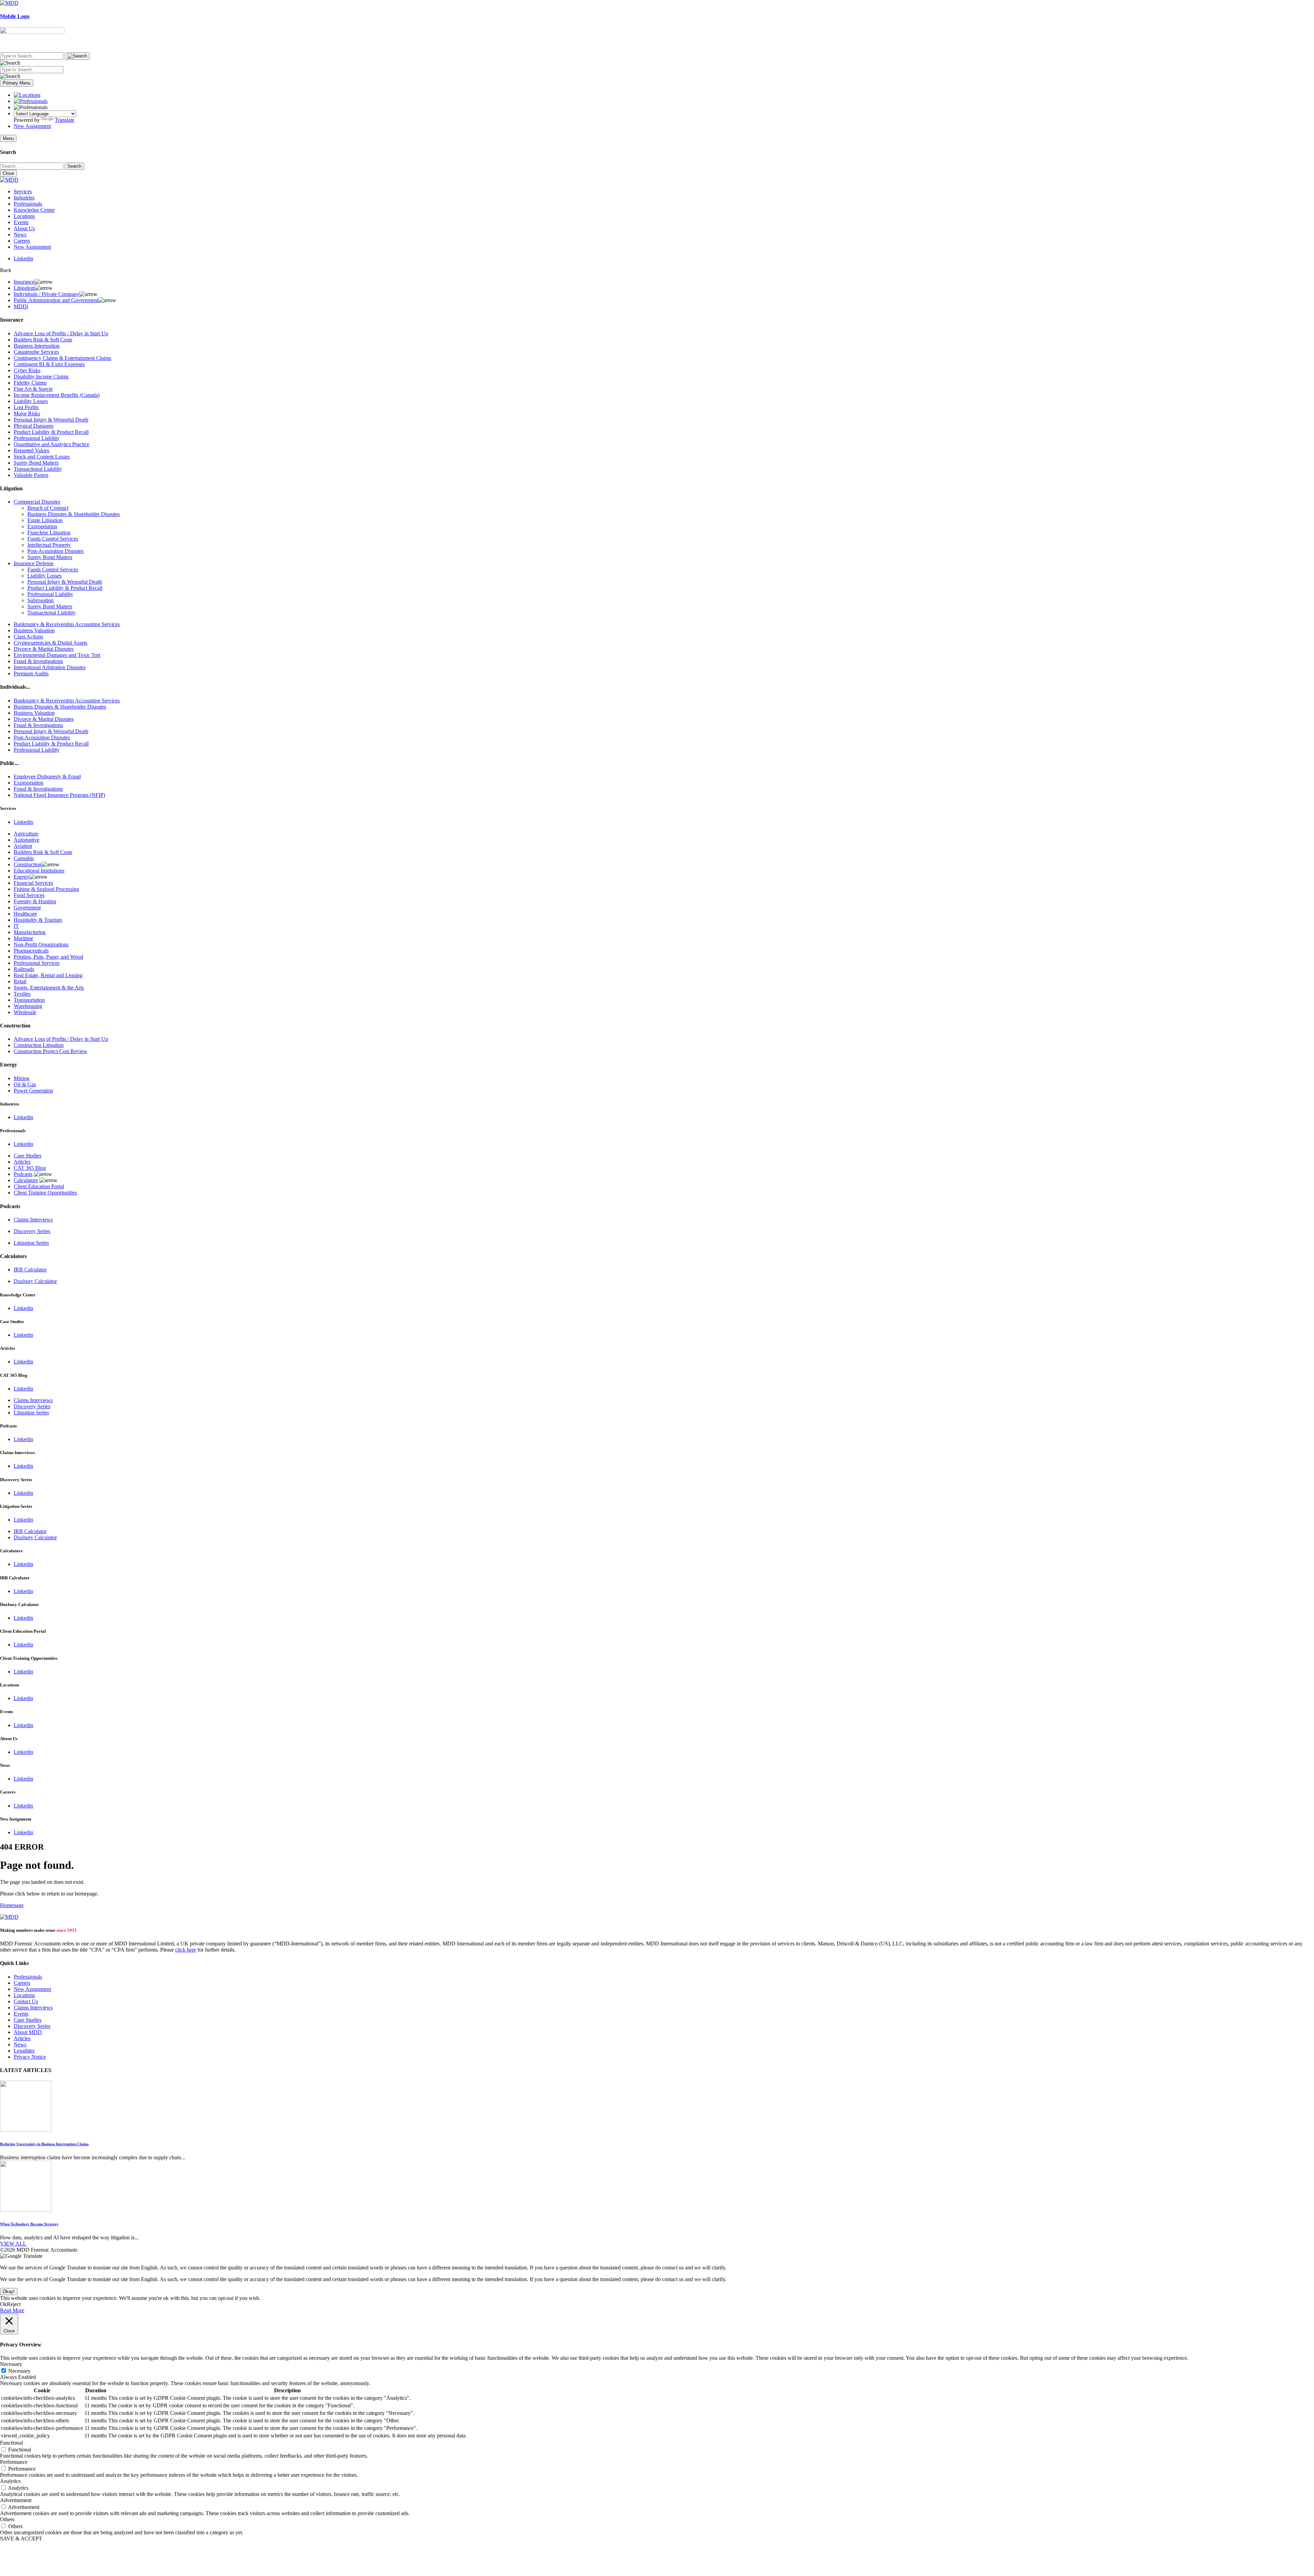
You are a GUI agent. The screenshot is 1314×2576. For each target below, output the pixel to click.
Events (21, 222)
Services (23, 191)
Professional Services (37, 963)
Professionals (28, 204)
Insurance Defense (34, 563)
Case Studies (28, 1156)
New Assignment (32, 126)
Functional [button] (11, 2443)
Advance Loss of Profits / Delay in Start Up (61, 333)
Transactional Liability (38, 469)
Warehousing (28, 1006)
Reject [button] (14, 2304)
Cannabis (24, 858)
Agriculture (26, 834)
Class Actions (28, 637)
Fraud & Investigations (38, 661)
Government (27, 908)
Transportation (29, 1000)
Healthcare (25, 914)
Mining (22, 1078)
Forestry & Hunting (35, 901)
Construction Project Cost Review (50, 1051)
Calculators (26, 1180)
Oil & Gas (25, 1084)
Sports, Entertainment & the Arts (49, 988)
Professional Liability (37, 438)
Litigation (24, 288)
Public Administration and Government (56, 300)
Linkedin (23, 258)
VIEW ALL (13, 2244)
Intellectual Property (49, 545)
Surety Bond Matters (36, 463)
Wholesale (25, 1012)
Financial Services (33, 883)
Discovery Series (32, 1231)
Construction (28, 864)
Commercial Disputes (37, 502)
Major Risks (27, 413)
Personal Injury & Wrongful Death (51, 420)
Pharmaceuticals (31, 951)
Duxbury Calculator (35, 1281)
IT (16, 926)
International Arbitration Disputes (50, 667)
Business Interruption (37, 346)
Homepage (12, 1905)
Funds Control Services (53, 539)
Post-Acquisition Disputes (55, 551)
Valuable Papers (31, 475)
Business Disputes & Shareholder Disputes (74, 514)
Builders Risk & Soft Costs (43, 340)
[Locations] (27, 95)
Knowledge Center (34, 210)
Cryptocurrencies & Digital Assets (50, 643)
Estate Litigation (45, 520)
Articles (22, 1162)
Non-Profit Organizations (41, 944)
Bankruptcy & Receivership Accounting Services (67, 624)
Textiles (22, 994)
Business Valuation (34, 630)
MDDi (21, 306)
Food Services (29, 895)
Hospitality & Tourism (38, 920)
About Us (24, 228)
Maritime (23, 938)
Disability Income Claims (41, 377)
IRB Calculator (30, 1270)
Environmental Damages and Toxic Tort (57, 655)
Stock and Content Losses (42, 457)
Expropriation (42, 526)
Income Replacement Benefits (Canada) (57, 395)
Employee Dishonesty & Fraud (47, 776)
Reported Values (31, 450)
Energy (22, 877)
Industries (24, 198)
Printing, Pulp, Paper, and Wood (48, 957)
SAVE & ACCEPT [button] (21, 2539)
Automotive (27, 840)
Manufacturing (30, 932)
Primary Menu (17, 83)
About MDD (28, 2032)
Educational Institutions (39, 871)
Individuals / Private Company (47, 294)
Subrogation (41, 600)
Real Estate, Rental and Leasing (48, 975)
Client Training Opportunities (45, 1193)
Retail (20, 981)
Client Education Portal (39, 1186)
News (20, 235)
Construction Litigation (39, 1045)
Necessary (19, 2371)
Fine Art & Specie (33, 389)
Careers (22, 241)
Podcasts (23, 1174)
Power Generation (33, 1091)
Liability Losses (31, 401)
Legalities (24, 2051)
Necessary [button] (11, 2364)
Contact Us (26, 2001)
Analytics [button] (10, 2481)
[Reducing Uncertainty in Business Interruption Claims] (26, 2130)
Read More (12, 2310)
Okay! (9, 2292)
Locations (24, 216)
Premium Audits (31, 674)
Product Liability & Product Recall (51, 432)
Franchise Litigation (49, 533)
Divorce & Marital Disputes (44, 649)
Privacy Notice (30, 2057)
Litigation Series (31, 1243)
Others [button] (7, 2519)
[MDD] (9, 1917)
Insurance (24, 282)
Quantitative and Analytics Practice (51, 444)
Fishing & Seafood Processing (46, 889)
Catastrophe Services (36, 352)
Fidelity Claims (30, 383)
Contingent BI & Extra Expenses (49, 364)
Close (8, 173)
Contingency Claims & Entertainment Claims (62, 358)
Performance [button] (14, 2462)
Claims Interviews (33, 1220)
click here (186, 1950)
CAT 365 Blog (30, 1168)
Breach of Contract (48, 508)
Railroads (24, 969)
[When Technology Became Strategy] (26, 2210)
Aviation (23, 846)
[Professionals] (31, 101)
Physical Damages (34, 426)
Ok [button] (3, 2304)
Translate (65, 120)
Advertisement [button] (16, 2500)
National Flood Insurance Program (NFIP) (59, 795)
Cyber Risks (27, 370)
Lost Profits (26, 407)
